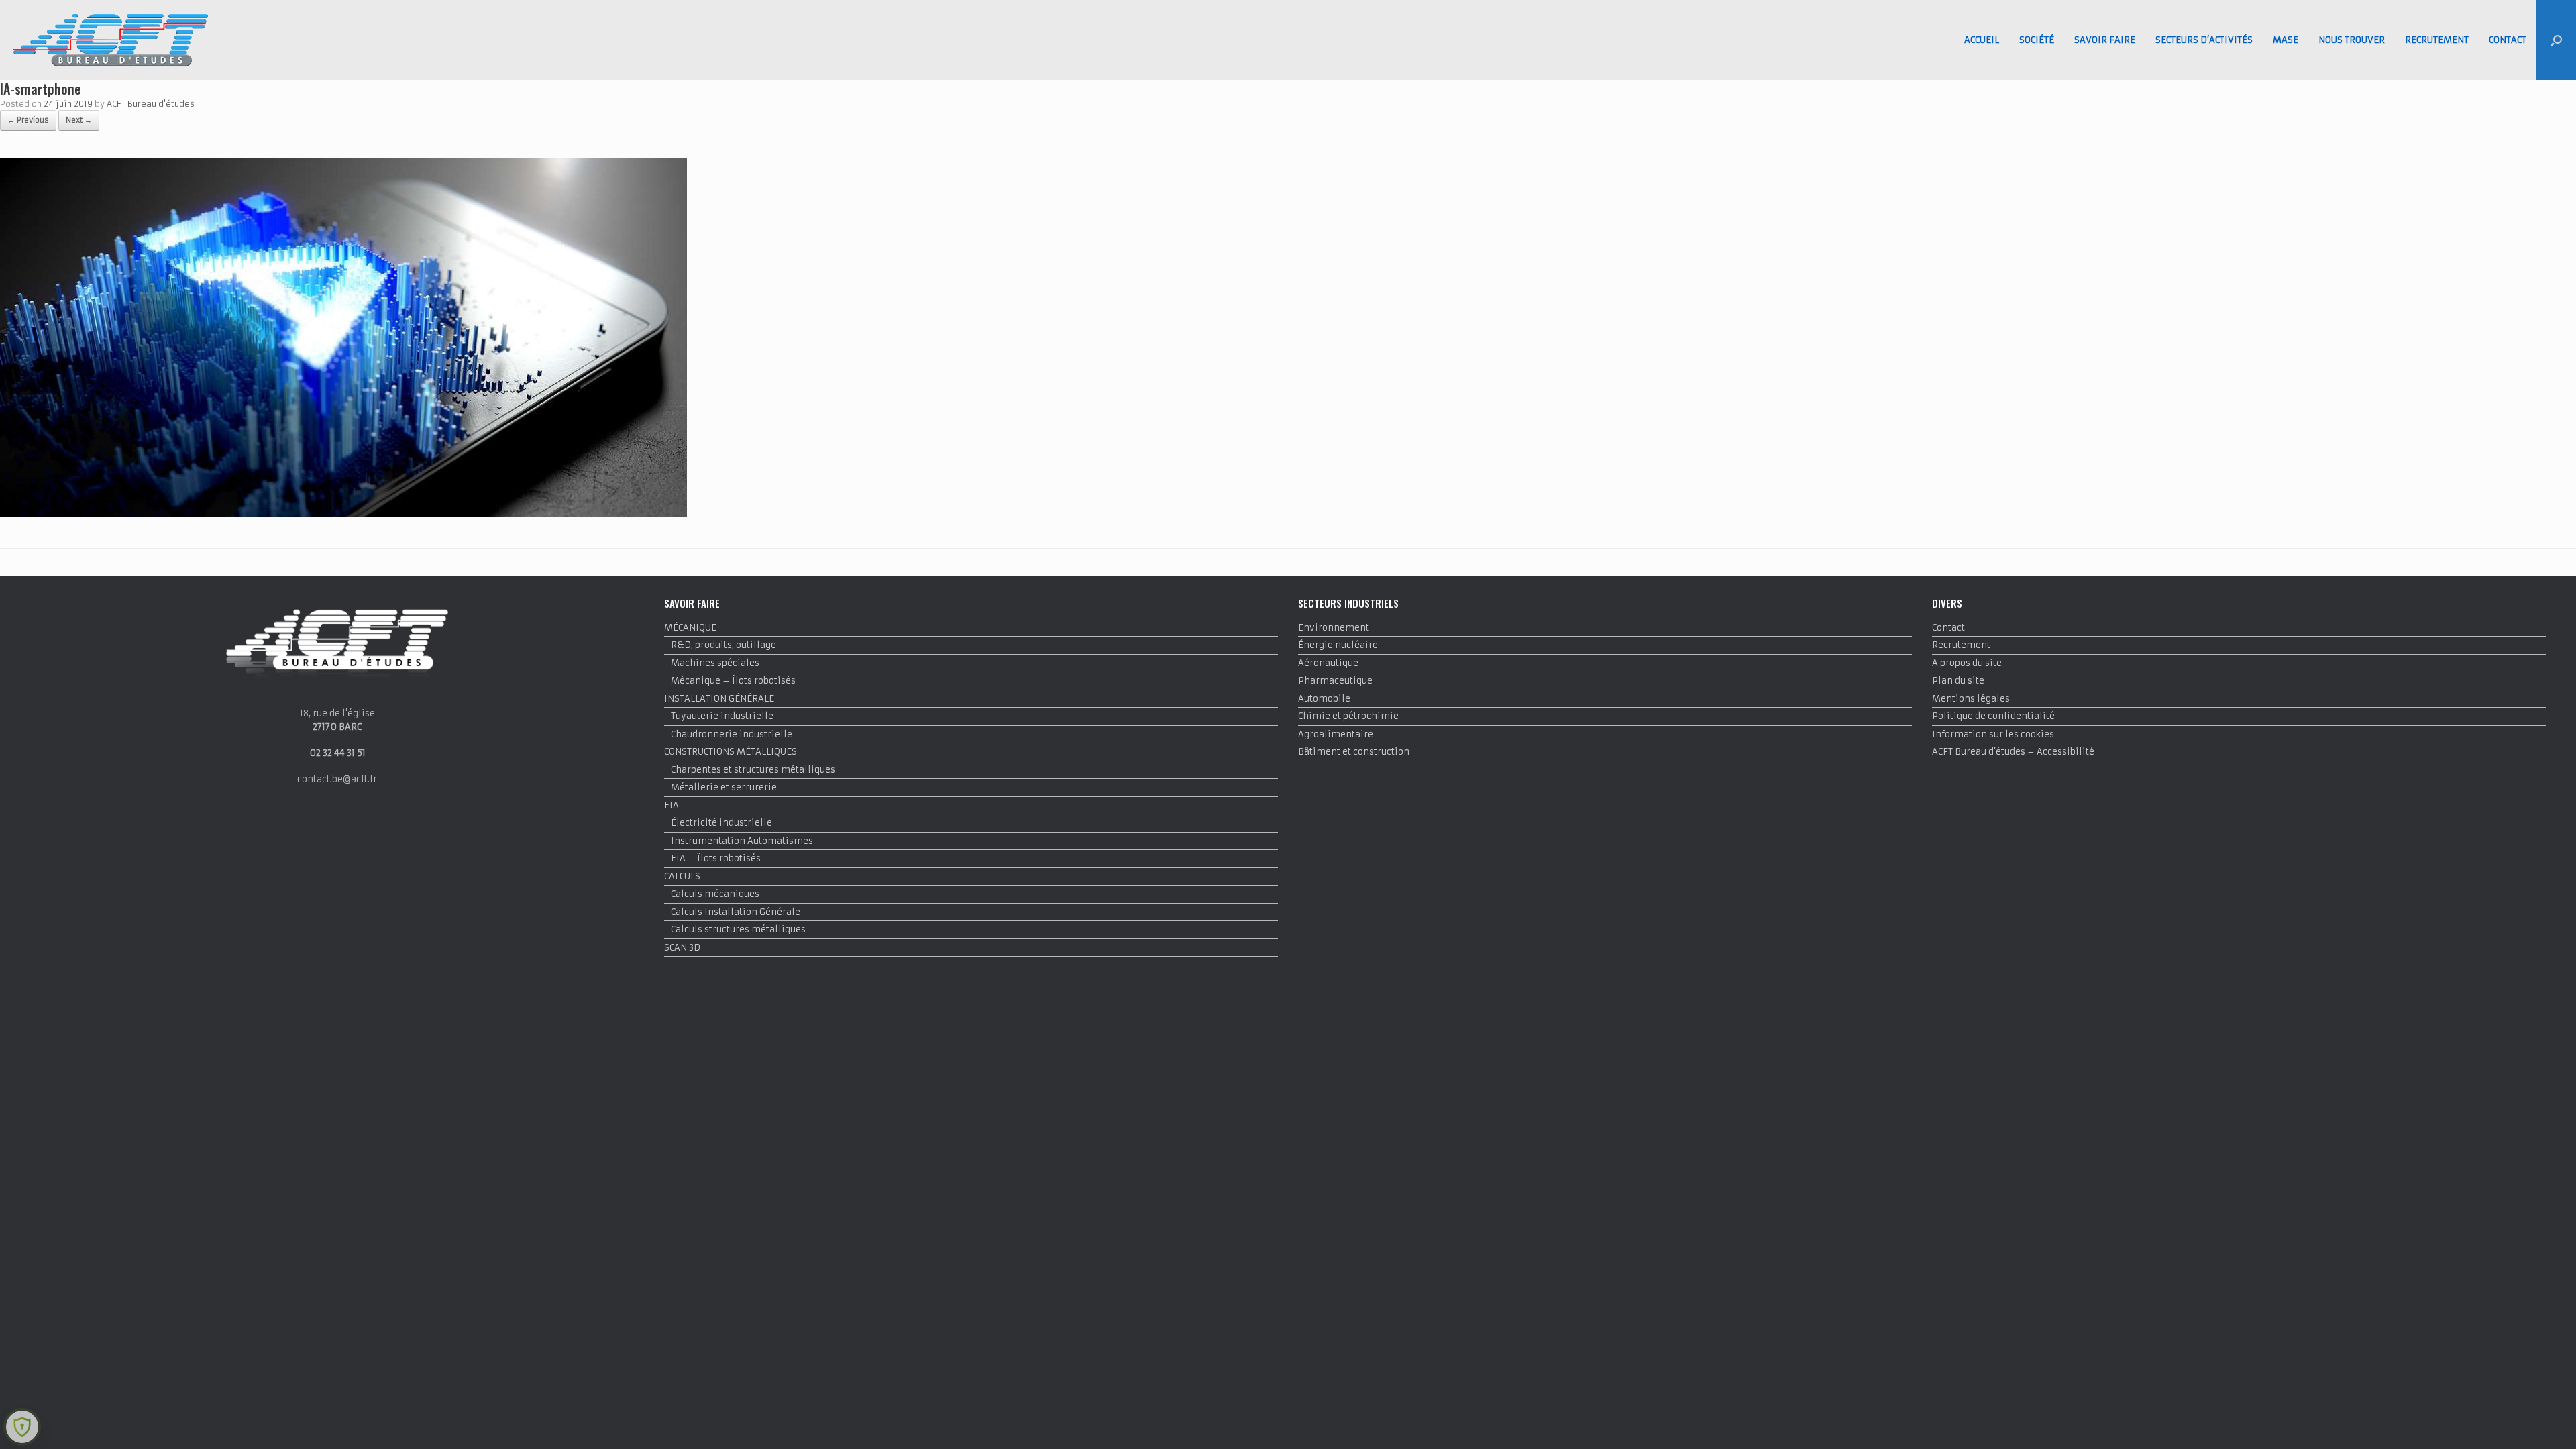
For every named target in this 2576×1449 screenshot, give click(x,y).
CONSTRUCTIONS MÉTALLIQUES (731, 752)
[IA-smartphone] (343, 514)
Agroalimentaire (1336, 734)
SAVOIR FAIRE (2105, 40)
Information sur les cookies (1993, 734)
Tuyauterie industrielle (722, 716)
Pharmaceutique (1335, 681)
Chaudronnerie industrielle (732, 734)
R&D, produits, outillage (723, 645)
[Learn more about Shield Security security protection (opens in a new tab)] (22, 1427)
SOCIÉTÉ (2037, 40)
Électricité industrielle (721, 823)
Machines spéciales (715, 663)
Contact (1948, 628)
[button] (2556, 40)
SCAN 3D (682, 948)
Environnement (1334, 628)
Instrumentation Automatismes (742, 841)
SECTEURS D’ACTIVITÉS (2204, 40)
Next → (79, 120)
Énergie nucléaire (1338, 645)
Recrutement (1961, 645)
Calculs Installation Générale (736, 912)
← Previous (28, 120)
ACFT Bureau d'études (151, 104)
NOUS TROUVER (2352, 40)
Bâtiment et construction (1354, 752)
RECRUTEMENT (2437, 40)
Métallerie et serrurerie (724, 787)
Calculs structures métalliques (738, 929)
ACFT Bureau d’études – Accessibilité (2013, 752)
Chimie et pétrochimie (1348, 716)
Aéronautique (1328, 663)
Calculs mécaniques (715, 894)
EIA (672, 805)
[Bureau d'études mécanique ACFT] (111, 40)
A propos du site (1967, 663)
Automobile (1324, 699)
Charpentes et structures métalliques (753, 770)
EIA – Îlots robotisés (716, 858)
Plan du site (1958, 681)
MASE (2286, 40)
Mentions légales (1971, 699)
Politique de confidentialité (1993, 716)
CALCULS (682, 876)
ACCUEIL (1982, 40)
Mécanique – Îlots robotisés (733, 681)
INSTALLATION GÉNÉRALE (719, 699)
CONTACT (2508, 40)
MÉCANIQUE (690, 628)
